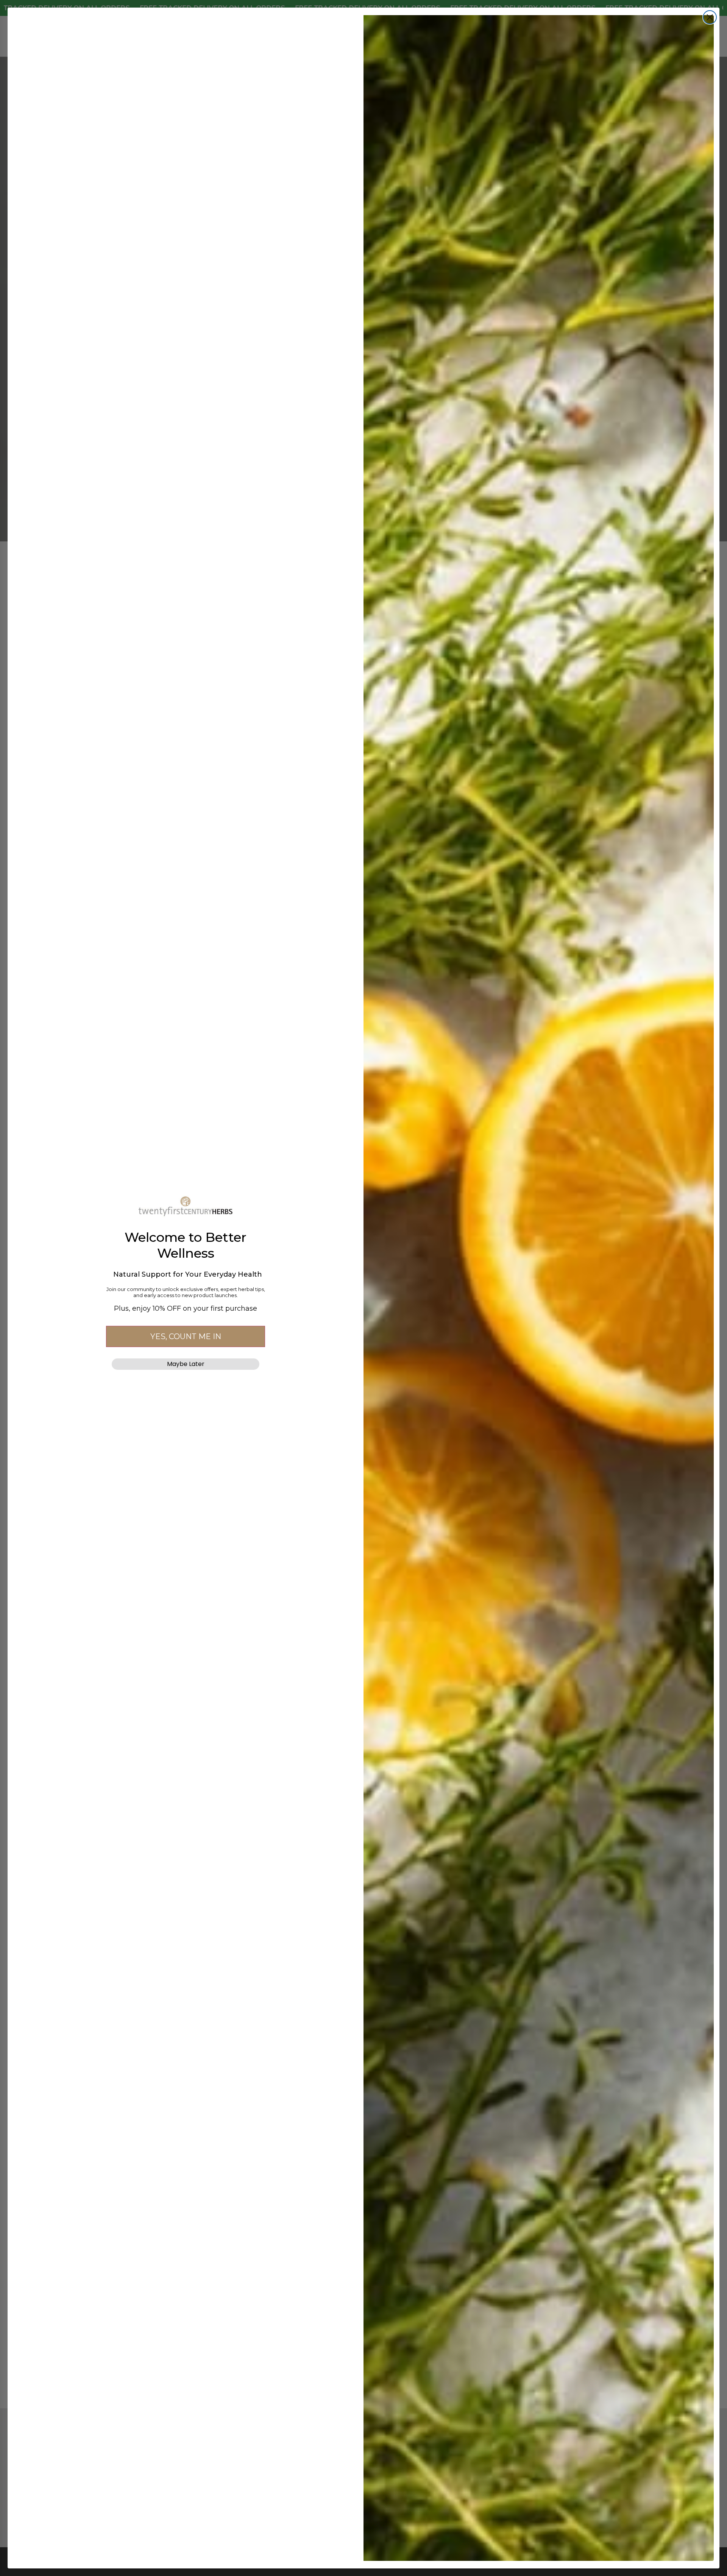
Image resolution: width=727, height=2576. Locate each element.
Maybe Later (186, 1364)
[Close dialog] (710, 17)
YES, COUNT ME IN (186, 1336)
